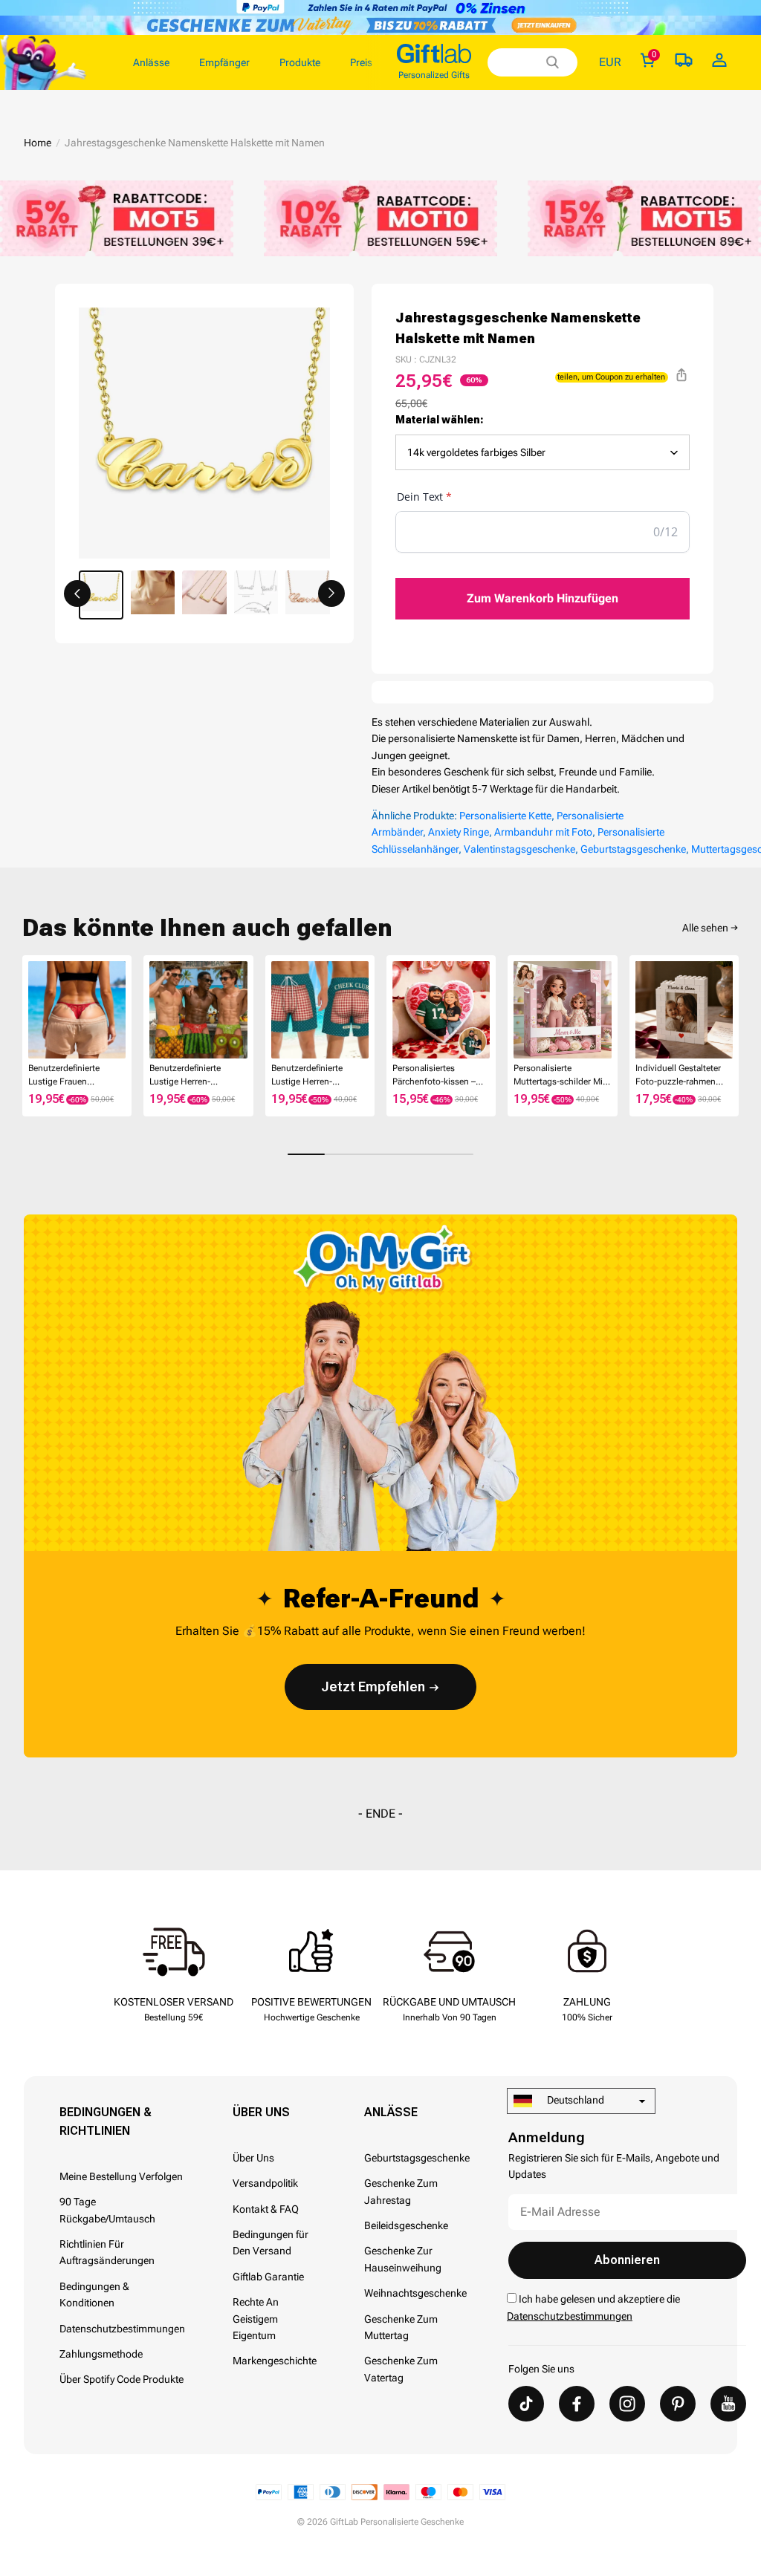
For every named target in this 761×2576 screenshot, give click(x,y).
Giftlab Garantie (268, 2277)
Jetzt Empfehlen (373, 1687)
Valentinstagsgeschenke (519, 849)
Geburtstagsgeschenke (633, 849)
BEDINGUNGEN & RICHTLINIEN (106, 2121)
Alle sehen (705, 928)
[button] (77, 593)
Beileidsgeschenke (406, 2225)
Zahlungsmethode (101, 2354)
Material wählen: (440, 420)
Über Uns (261, 2112)
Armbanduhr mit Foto (543, 832)
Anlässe (391, 2112)
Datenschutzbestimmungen (122, 2329)
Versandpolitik (265, 2183)
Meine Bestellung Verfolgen (121, 2176)
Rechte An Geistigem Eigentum (256, 2319)
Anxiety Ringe (459, 832)
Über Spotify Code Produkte (122, 2379)
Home (38, 143)
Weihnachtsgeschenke (415, 2293)
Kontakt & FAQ (266, 2209)
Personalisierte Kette (505, 816)
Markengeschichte (275, 2361)
